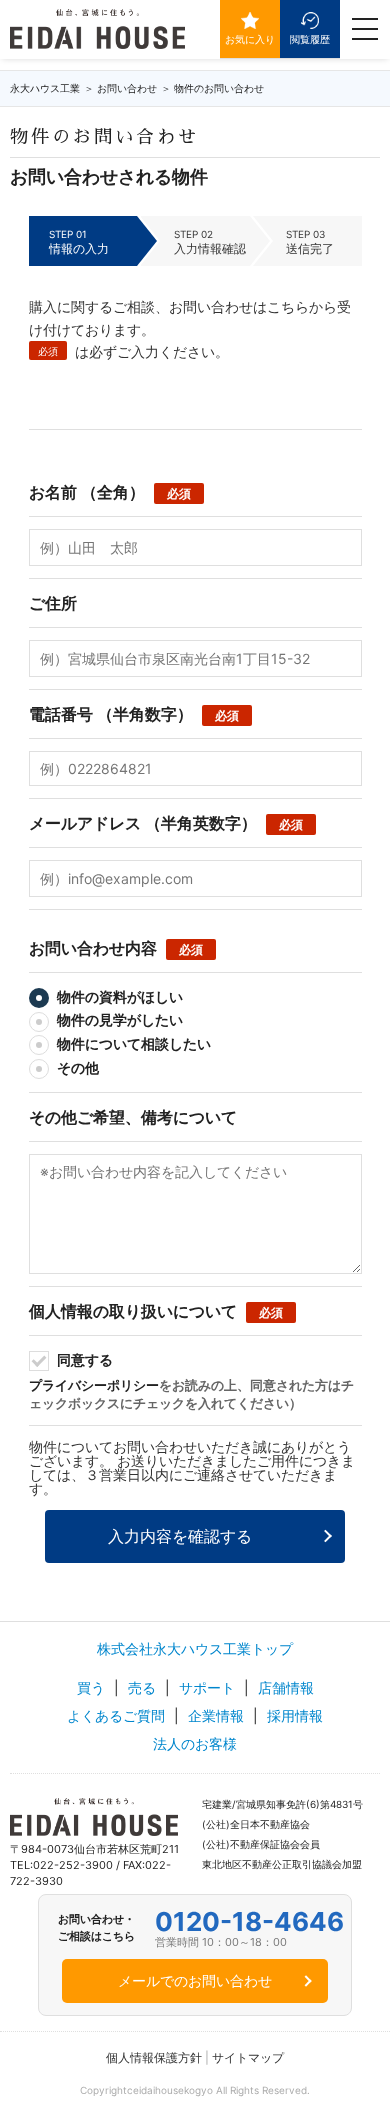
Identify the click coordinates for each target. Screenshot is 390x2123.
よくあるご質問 (116, 1715)
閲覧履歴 (310, 39)
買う (91, 1687)
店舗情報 (286, 1687)
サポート (207, 1687)
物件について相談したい (132, 1043)
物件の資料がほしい (118, 996)
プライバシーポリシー (94, 1385)
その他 (76, 1067)
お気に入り (250, 39)
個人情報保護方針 (154, 2057)
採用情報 (295, 1715)
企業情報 (216, 1715)
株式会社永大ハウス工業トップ (195, 1648)
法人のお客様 (195, 1743)
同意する (83, 1359)
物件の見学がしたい (118, 1019)
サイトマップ (248, 2057)
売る (142, 1687)
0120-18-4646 (249, 1921)
